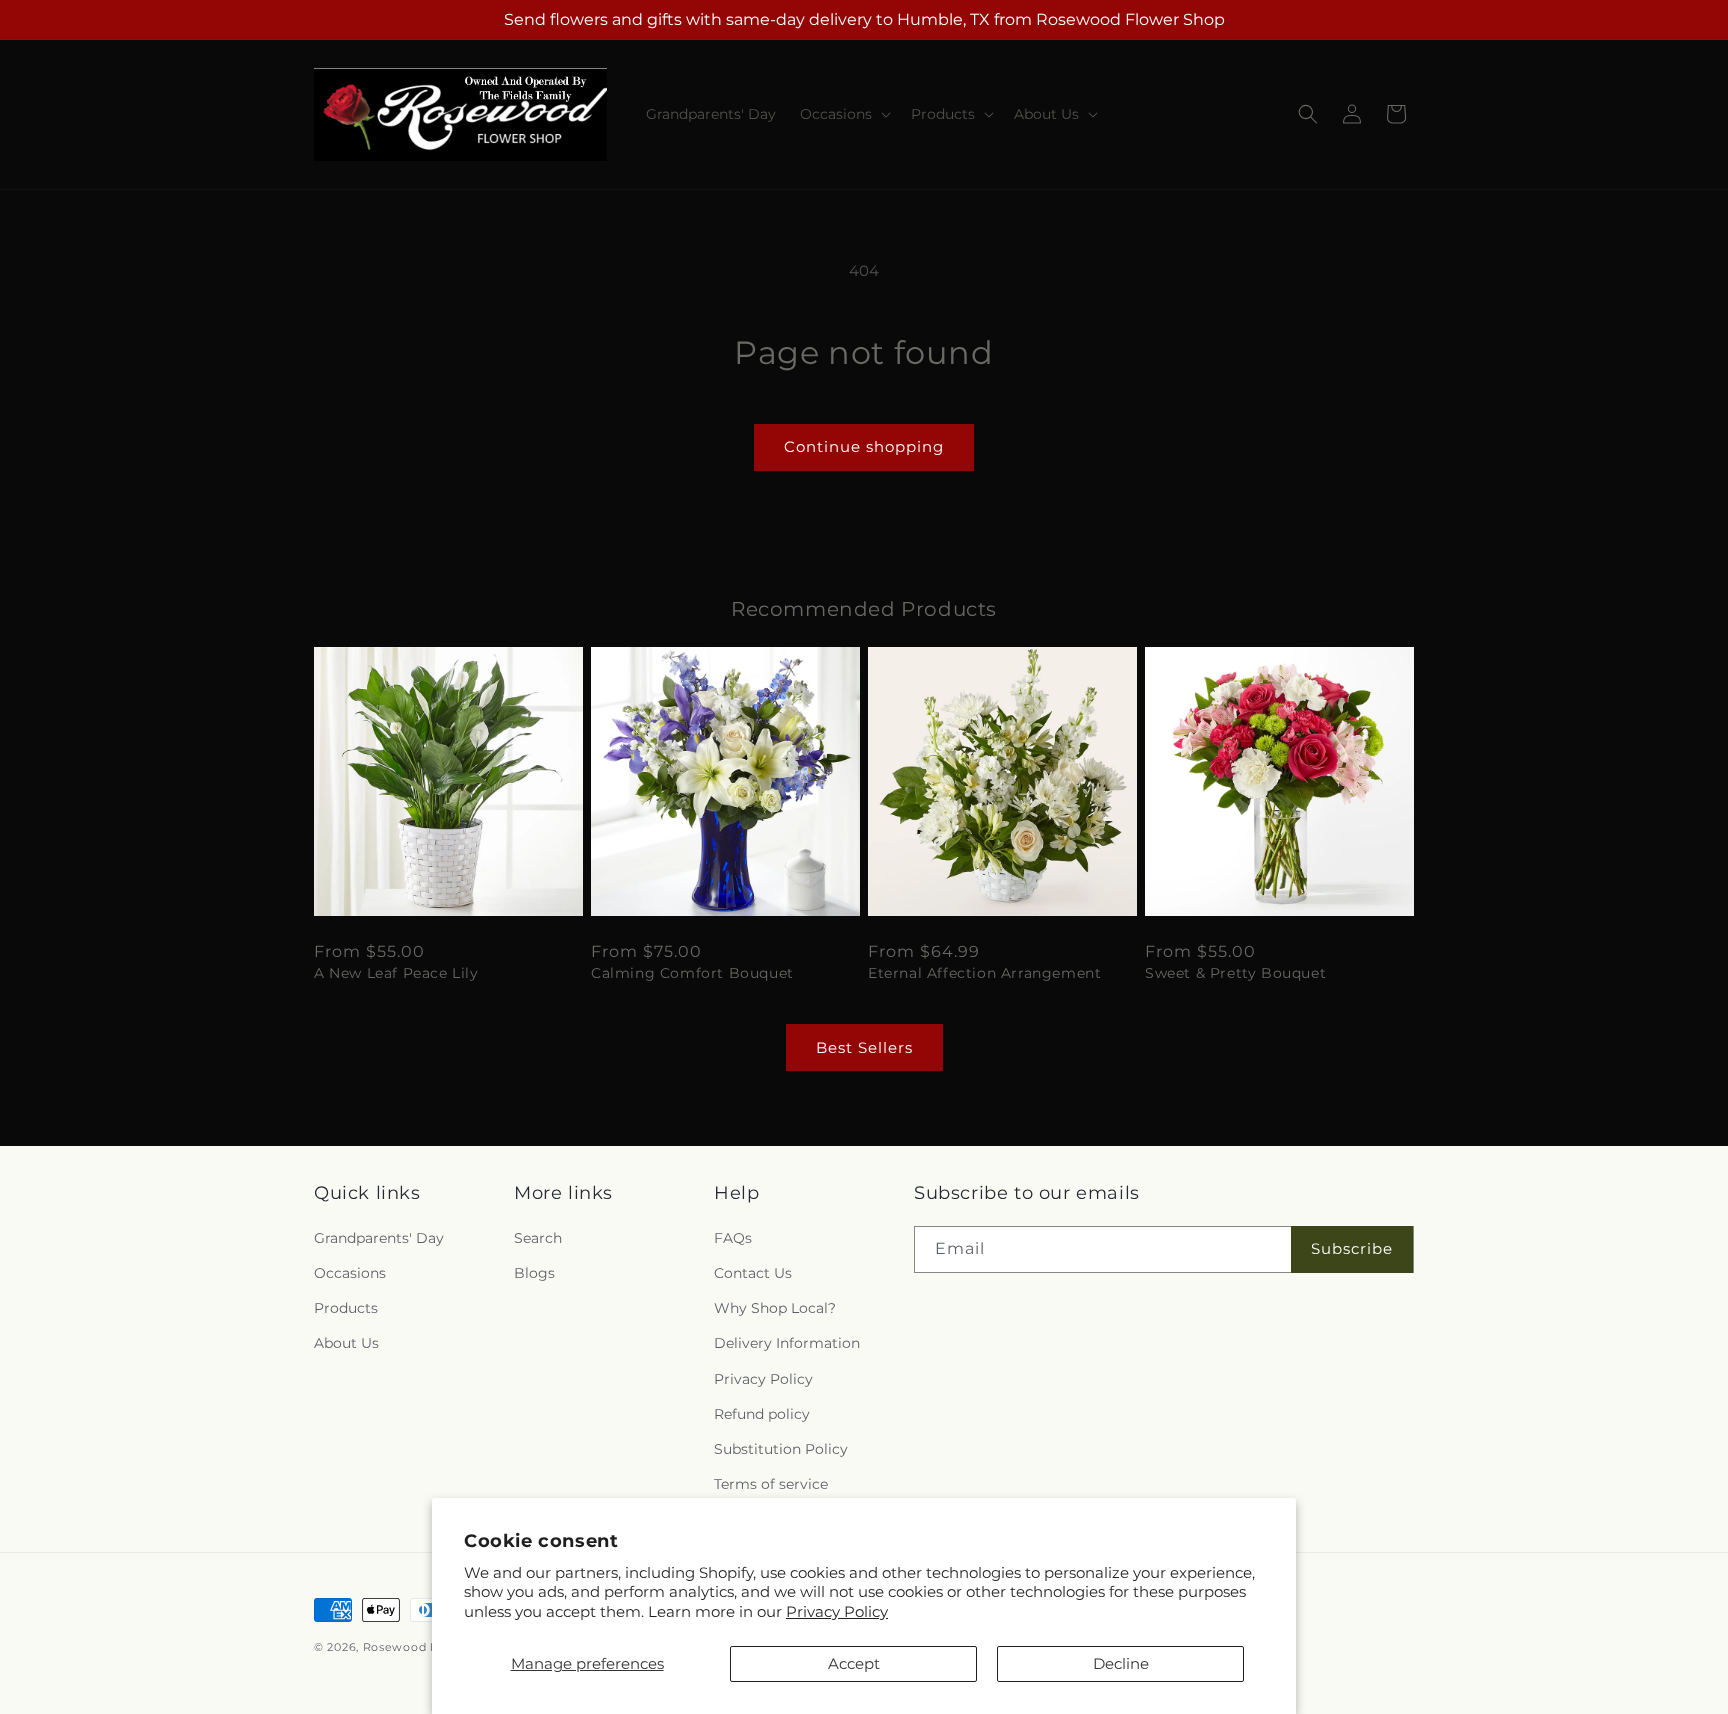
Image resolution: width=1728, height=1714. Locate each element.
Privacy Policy (837, 1611)
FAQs (733, 1238)
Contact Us (753, 1273)
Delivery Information (787, 1343)
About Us (346, 1343)
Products (346, 1308)
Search (538, 1238)
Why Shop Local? (775, 1308)
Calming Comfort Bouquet (692, 973)
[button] (843, 114)
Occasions (350, 1273)
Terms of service (771, 1484)
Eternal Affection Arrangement (984, 973)
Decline (1121, 1663)
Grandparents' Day (379, 1238)
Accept (854, 1663)
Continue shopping (864, 446)
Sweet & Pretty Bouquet (1235, 973)
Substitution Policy (781, 1449)
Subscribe (1352, 1248)
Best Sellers (864, 1047)
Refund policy (762, 1414)
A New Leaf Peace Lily (396, 973)
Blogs (534, 1273)
